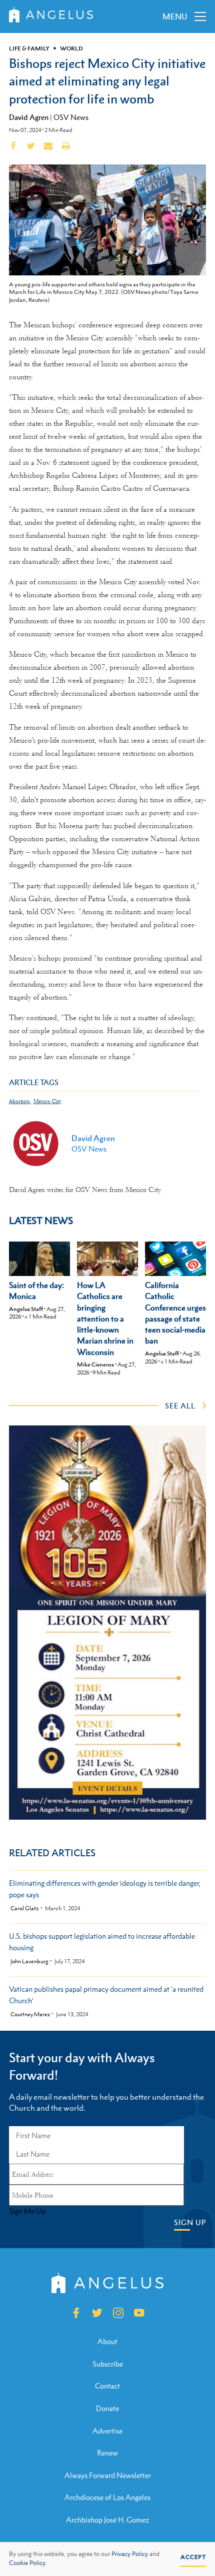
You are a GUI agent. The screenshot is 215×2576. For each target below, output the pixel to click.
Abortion (19, 1101)
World (71, 48)
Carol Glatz (25, 1909)
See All (180, 1405)
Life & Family (29, 48)
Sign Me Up (27, 2211)
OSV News (71, 117)
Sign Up (190, 2222)
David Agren (29, 117)
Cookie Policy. (28, 2563)
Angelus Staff (26, 1309)
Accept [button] (193, 2557)
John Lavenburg (29, 1961)
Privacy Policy (130, 2554)
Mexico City (47, 1101)
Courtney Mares (30, 2014)
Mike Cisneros (95, 1364)
